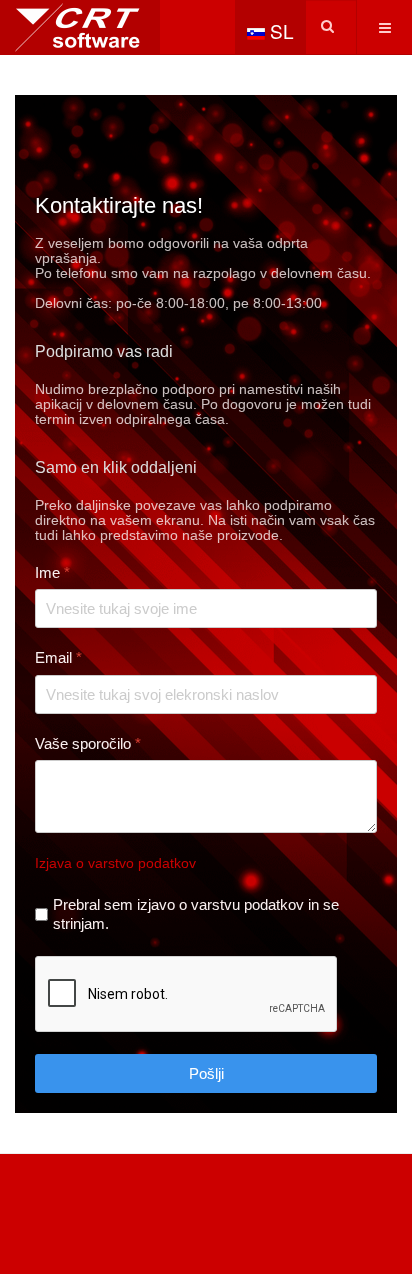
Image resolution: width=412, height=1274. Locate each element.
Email (58, 657)
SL (279, 30)
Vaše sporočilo (88, 743)
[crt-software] (80, 27)
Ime (52, 572)
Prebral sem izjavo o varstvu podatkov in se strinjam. (196, 914)
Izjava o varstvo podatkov (115, 863)
